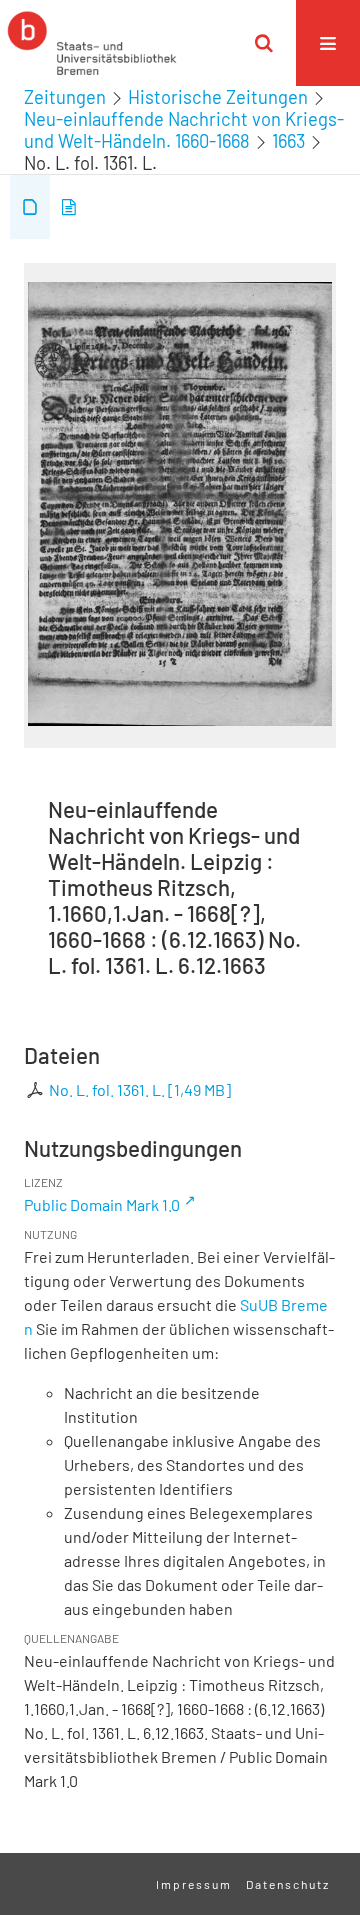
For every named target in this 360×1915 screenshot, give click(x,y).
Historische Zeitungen (218, 97)
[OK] (264, 43)
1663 (288, 141)
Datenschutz (288, 1884)
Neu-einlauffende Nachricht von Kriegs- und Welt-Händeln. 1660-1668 (184, 130)
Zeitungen (65, 97)
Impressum (194, 1884)
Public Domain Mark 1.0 (102, 1204)
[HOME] (92, 43)
